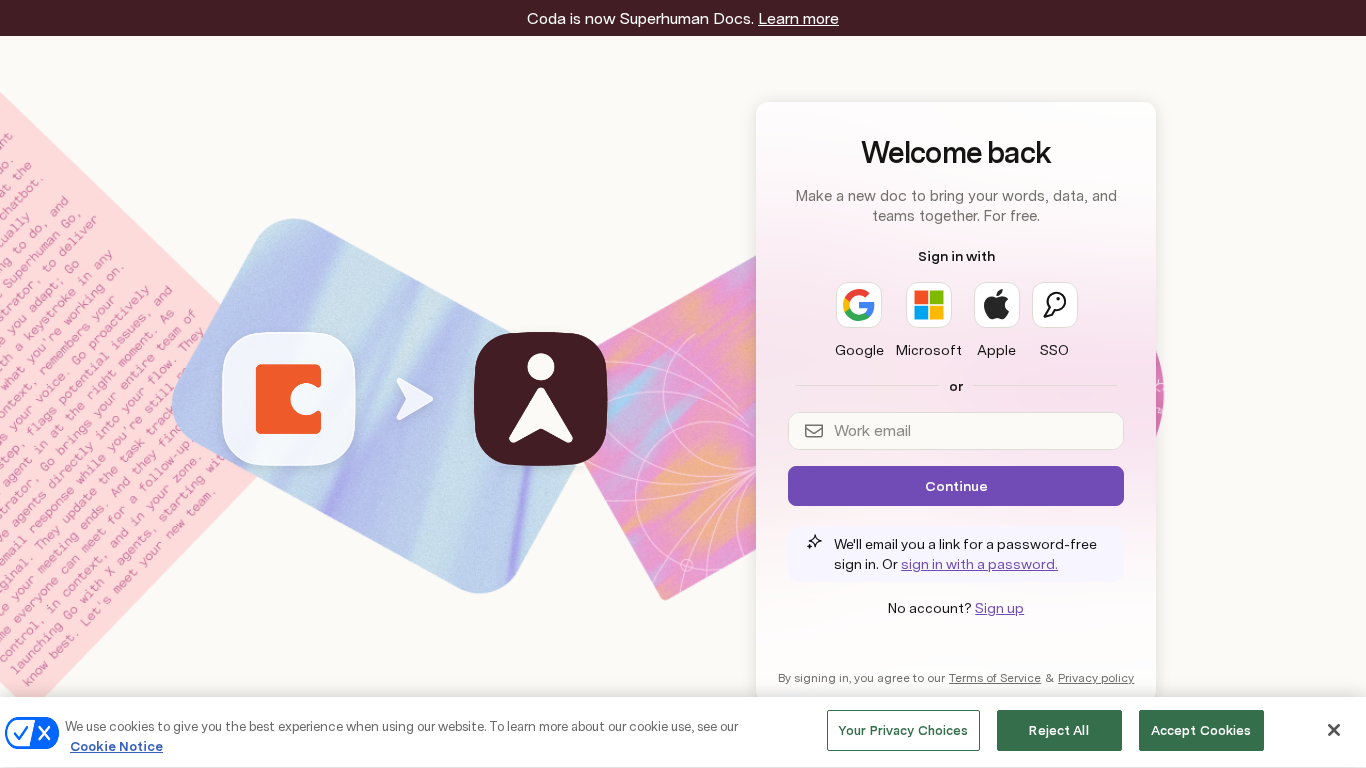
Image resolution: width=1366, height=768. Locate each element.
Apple (996, 350)
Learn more (798, 18)
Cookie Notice (116, 746)
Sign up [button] (999, 608)
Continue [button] (956, 486)
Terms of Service (995, 678)
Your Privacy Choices (903, 730)
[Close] (1334, 730)
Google (859, 350)
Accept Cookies (1201, 730)
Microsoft (929, 350)
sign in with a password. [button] (979, 564)
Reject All (1058, 730)
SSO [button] (1054, 350)
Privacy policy (1096, 678)
